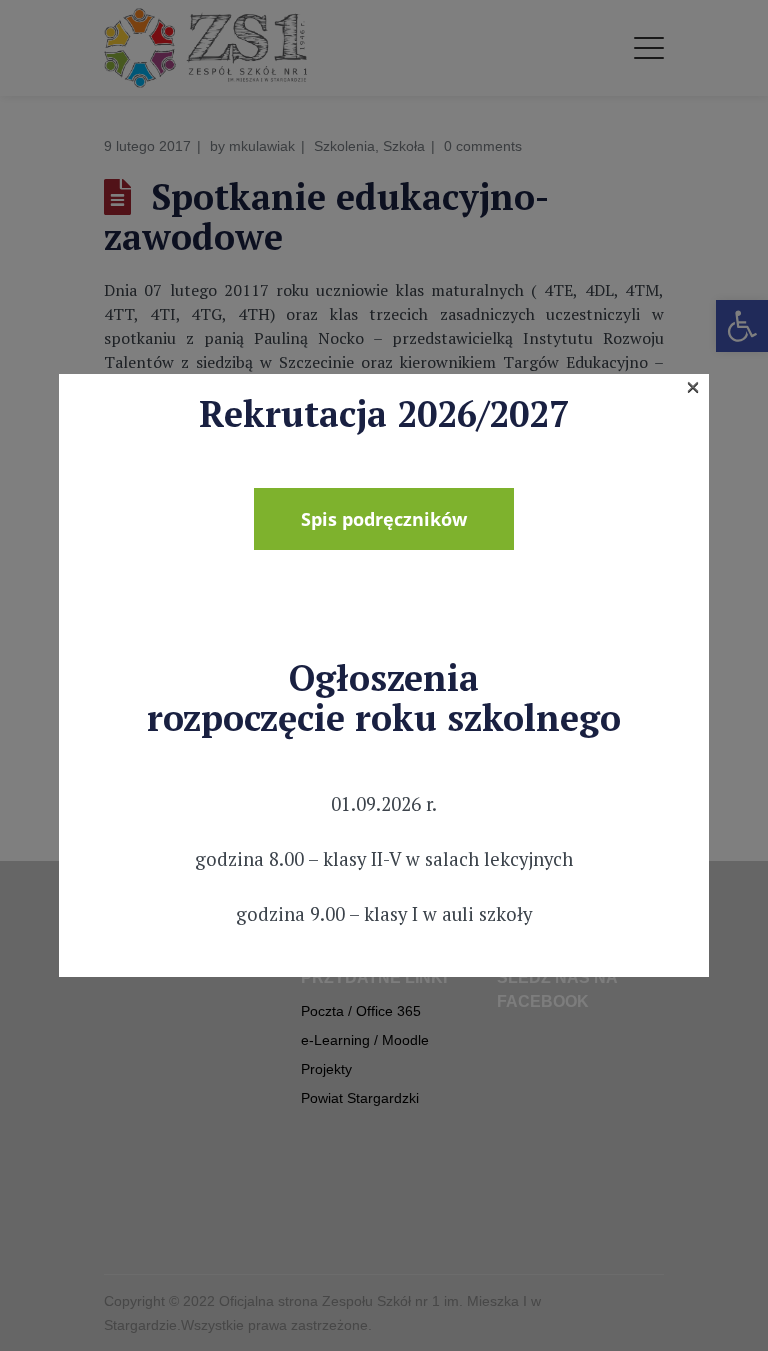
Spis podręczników (384, 519)
